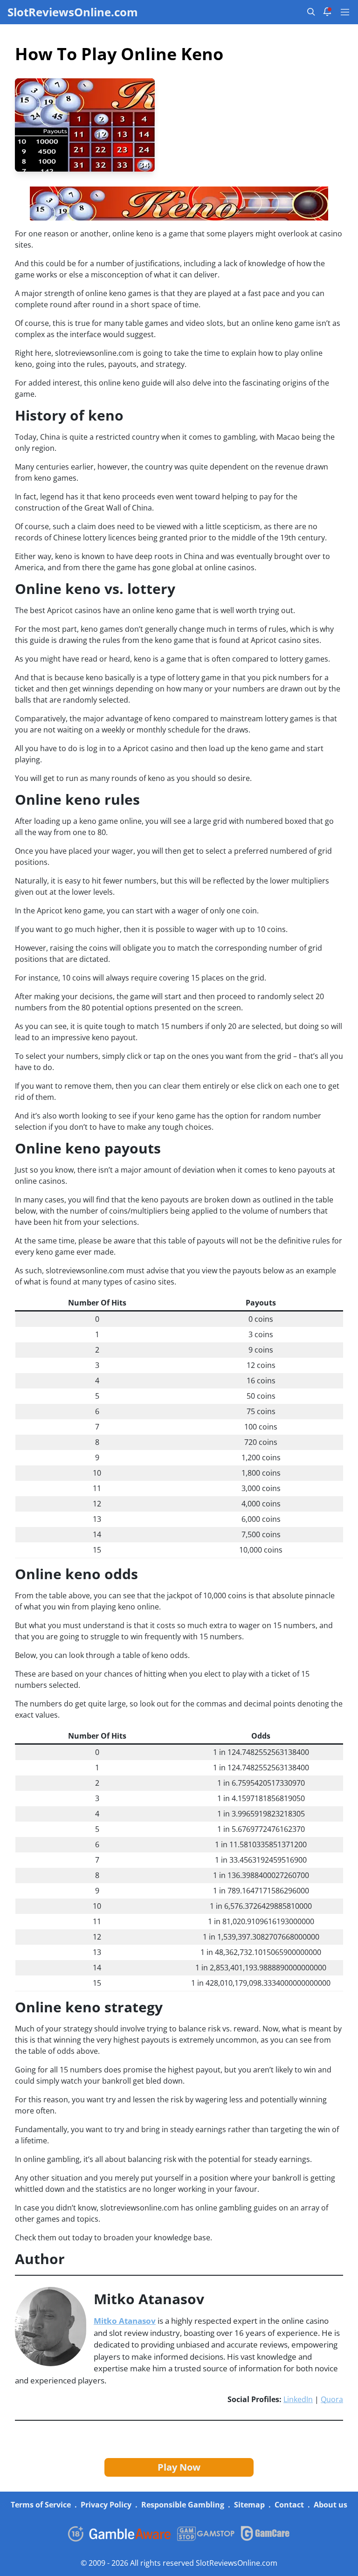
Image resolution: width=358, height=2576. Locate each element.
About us (330, 2505)
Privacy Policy (106, 2505)
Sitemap (249, 2505)
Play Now (179, 2467)
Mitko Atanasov (125, 2321)
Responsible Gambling (183, 2505)
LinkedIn (298, 2399)
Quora (332, 2399)
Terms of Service (41, 2505)
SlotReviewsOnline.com (73, 12)
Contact (289, 2505)
